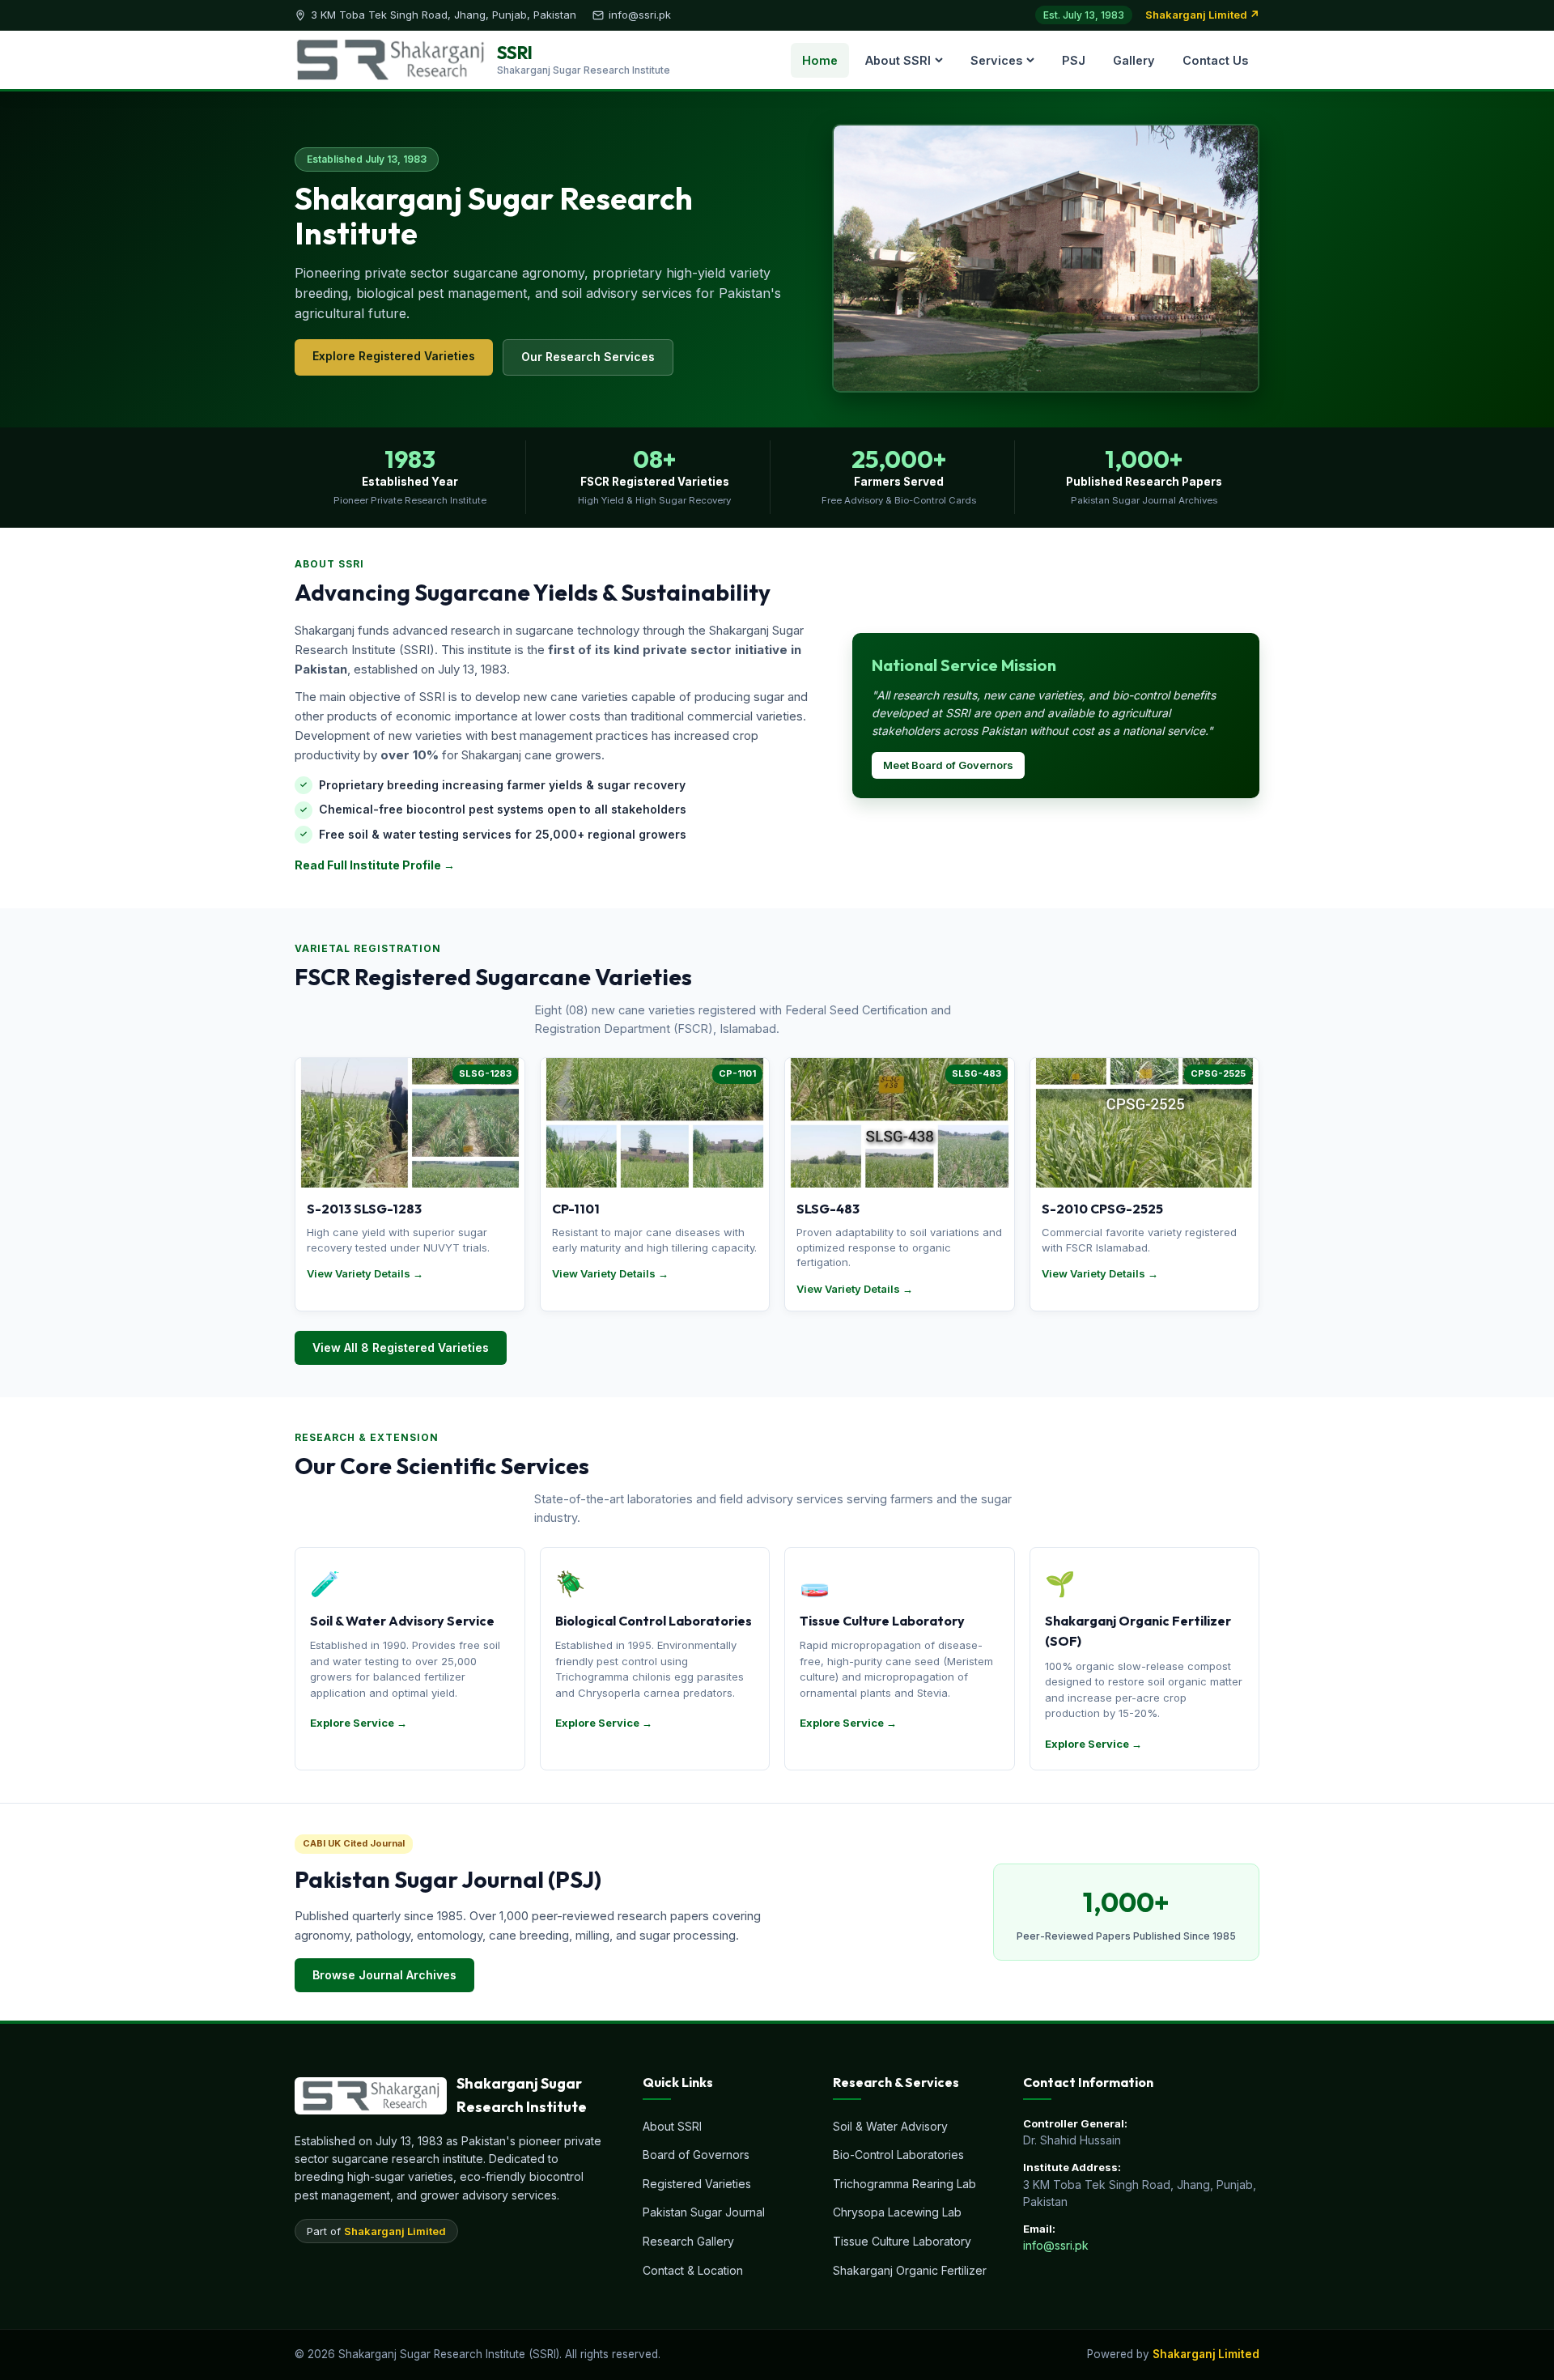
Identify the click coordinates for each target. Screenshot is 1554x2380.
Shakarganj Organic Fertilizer (910, 2270)
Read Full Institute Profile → (375, 865)
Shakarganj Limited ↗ (1202, 15)
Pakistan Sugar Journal (704, 2212)
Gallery (1134, 60)
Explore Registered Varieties (394, 356)
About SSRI (898, 60)
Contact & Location (693, 2270)
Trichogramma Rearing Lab (904, 2184)
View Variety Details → (365, 1273)
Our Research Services (588, 357)
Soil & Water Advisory (890, 2126)
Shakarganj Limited (395, 2231)
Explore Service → (359, 1723)
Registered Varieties (697, 2184)
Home (820, 60)
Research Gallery (688, 2241)
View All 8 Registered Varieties (401, 1347)
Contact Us (1215, 60)
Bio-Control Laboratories (898, 2155)
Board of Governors (696, 2155)
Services (996, 60)
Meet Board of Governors (948, 765)
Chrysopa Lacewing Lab (897, 2212)
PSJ (1074, 60)
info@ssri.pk (1056, 2245)
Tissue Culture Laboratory (902, 2241)
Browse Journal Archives (384, 1975)
